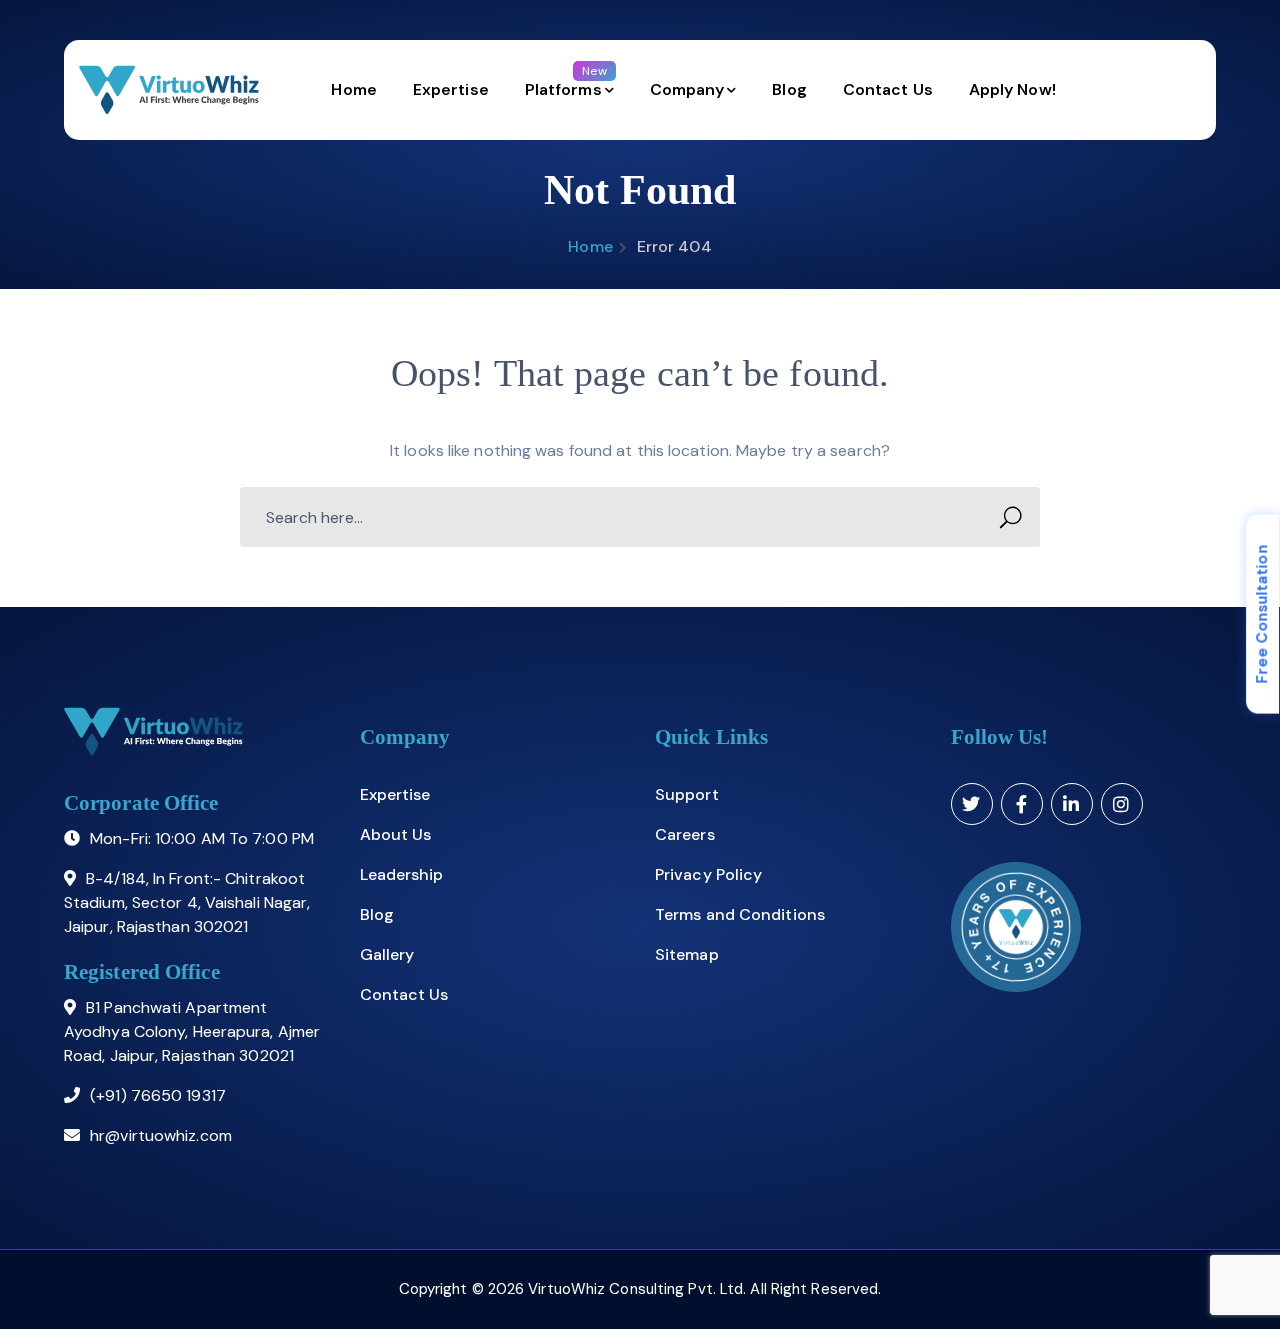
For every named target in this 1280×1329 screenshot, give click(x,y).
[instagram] (1122, 804)
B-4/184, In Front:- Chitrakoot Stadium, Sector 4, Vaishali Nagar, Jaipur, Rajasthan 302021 (187, 902)
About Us (396, 834)
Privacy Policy (708, 874)
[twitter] (972, 804)
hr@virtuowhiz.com (161, 1135)
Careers (685, 834)
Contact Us (404, 994)
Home (590, 246)
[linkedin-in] (1072, 804)
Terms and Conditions (740, 914)
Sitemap (687, 954)
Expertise (395, 794)
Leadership (402, 874)
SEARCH (1010, 517)
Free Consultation (1262, 614)
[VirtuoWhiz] (169, 89)
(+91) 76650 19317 (158, 1095)
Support (687, 794)
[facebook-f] (1022, 804)
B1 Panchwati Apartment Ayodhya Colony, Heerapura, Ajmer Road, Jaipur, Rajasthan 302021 (192, 1031)
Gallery (387, 954)
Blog (377, 914)
